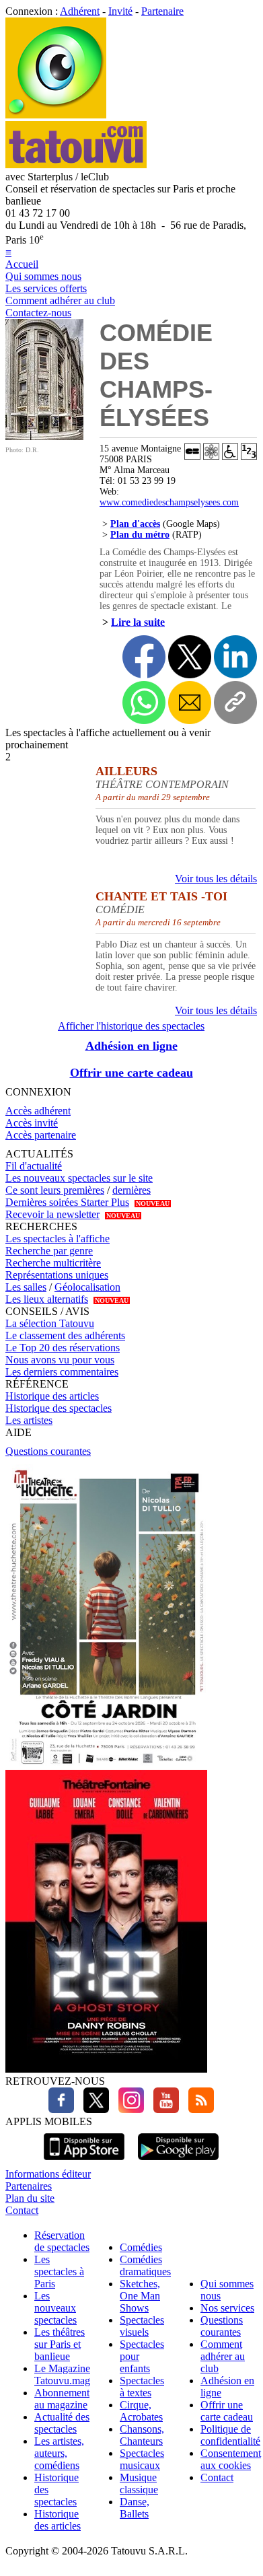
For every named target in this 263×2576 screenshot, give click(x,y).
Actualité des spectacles (62, 2423)
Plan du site (30, 2198)
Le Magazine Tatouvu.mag (62, 2374)
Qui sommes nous (43, 276)
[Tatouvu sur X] (93, 2109)
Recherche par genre (49, 1251)
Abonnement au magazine (62, 2399)
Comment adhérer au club (60, 300)
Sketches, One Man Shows (140, 2296)
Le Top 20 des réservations (63, 1348)
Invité (120, 11)
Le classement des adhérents (65, 1335)
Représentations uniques (57, 1275)
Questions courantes (48, 1451)
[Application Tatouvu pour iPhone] (84, 2162)
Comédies (141, 2247)
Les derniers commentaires (62, 1372)
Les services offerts (46, 288)
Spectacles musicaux (142, 2459)
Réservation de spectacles (62, 2241)
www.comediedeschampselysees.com (169, 502)
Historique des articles (52, 1396)
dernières (131, 1190)
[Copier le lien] (235, 703)
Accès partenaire (41, 1135)
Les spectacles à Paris (59, 2271)
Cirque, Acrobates (141, 2411)
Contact (22, 2210)
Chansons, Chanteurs (142, 2435)
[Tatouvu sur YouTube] (163, 2109)
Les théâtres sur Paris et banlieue (60, 2344)
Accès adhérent (38, 1111)
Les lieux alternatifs (47, 1299)
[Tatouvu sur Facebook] (61, 2109)
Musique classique (139, 2483)
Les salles (26, 1287)
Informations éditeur (48, 2174)
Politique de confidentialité (230, 2435)
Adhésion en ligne (131, 1046)
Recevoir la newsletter (52, 1214)
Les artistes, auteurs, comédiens (59, 2453)
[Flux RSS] (198, 2109)
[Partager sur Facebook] (144, 657)
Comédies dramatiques (145, 2265)
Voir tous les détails (216, 879)
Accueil (22, 264)
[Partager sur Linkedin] (235, 657)
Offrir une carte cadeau (131, 1073)
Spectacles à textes (142, 2387)
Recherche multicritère (53, 1263)
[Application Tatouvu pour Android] (178, 2162)
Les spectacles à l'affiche (58, 1239)
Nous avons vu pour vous (60, 1360)
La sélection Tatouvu (50, 1323)
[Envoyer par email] (190, 703)
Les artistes (29, 1420)
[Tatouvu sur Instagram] (128, 2109)
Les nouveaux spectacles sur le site (79, 1178)
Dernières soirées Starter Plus (67, 1202)
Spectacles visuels (142, 2326)
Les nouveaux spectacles (55, 2308)
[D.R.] (44, 436)
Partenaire (162, 11)
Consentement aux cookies (231, 2459)
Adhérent (80, 11)
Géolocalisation (87, 1287)
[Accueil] (56, 115)
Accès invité (32, 1123)
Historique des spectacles (59, 1408)
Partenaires (29, 2186)
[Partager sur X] (190, 657)
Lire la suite (138, 622)
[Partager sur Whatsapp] (144, 703)
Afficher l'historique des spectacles (131, 1026)
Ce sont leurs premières (55, 1190)
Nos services (227, 2308)
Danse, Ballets (135, 2508)
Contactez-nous (38, 313)
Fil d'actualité (34, 1166)
